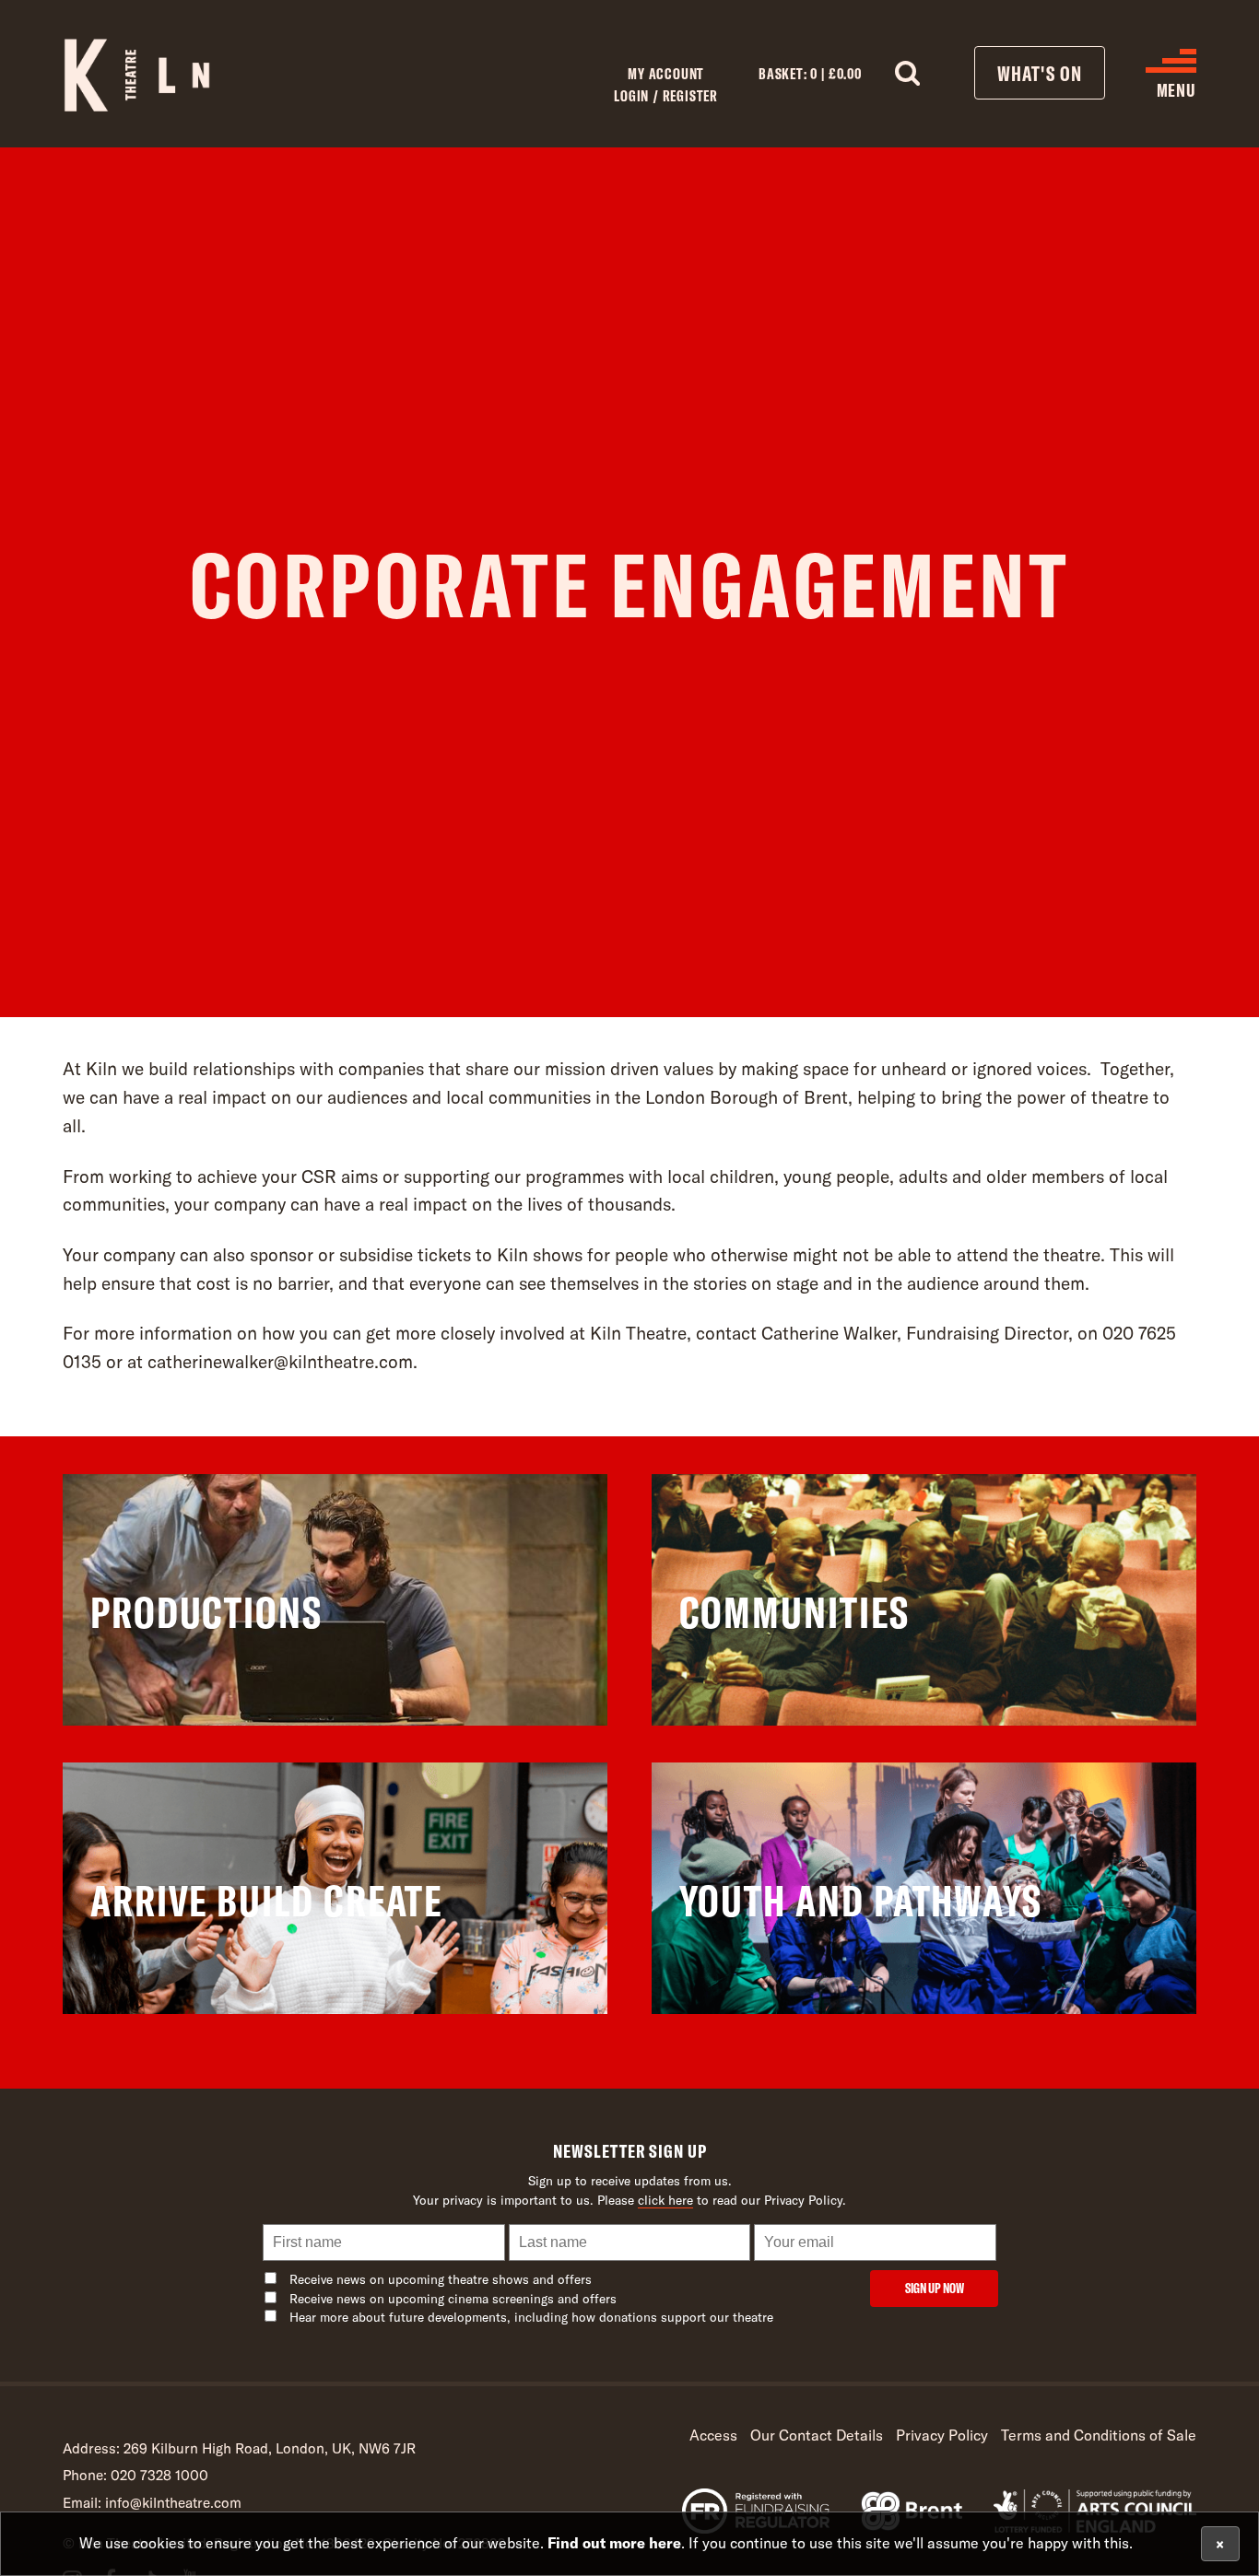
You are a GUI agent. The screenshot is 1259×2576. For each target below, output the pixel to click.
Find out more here (614, 2542)
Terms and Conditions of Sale (1099, 2435)
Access (713, 2435)
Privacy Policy (942, 2435)
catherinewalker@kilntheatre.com (280, 1361)
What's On (1040, 73)
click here (665, 2200)
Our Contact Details (817, 2435)
